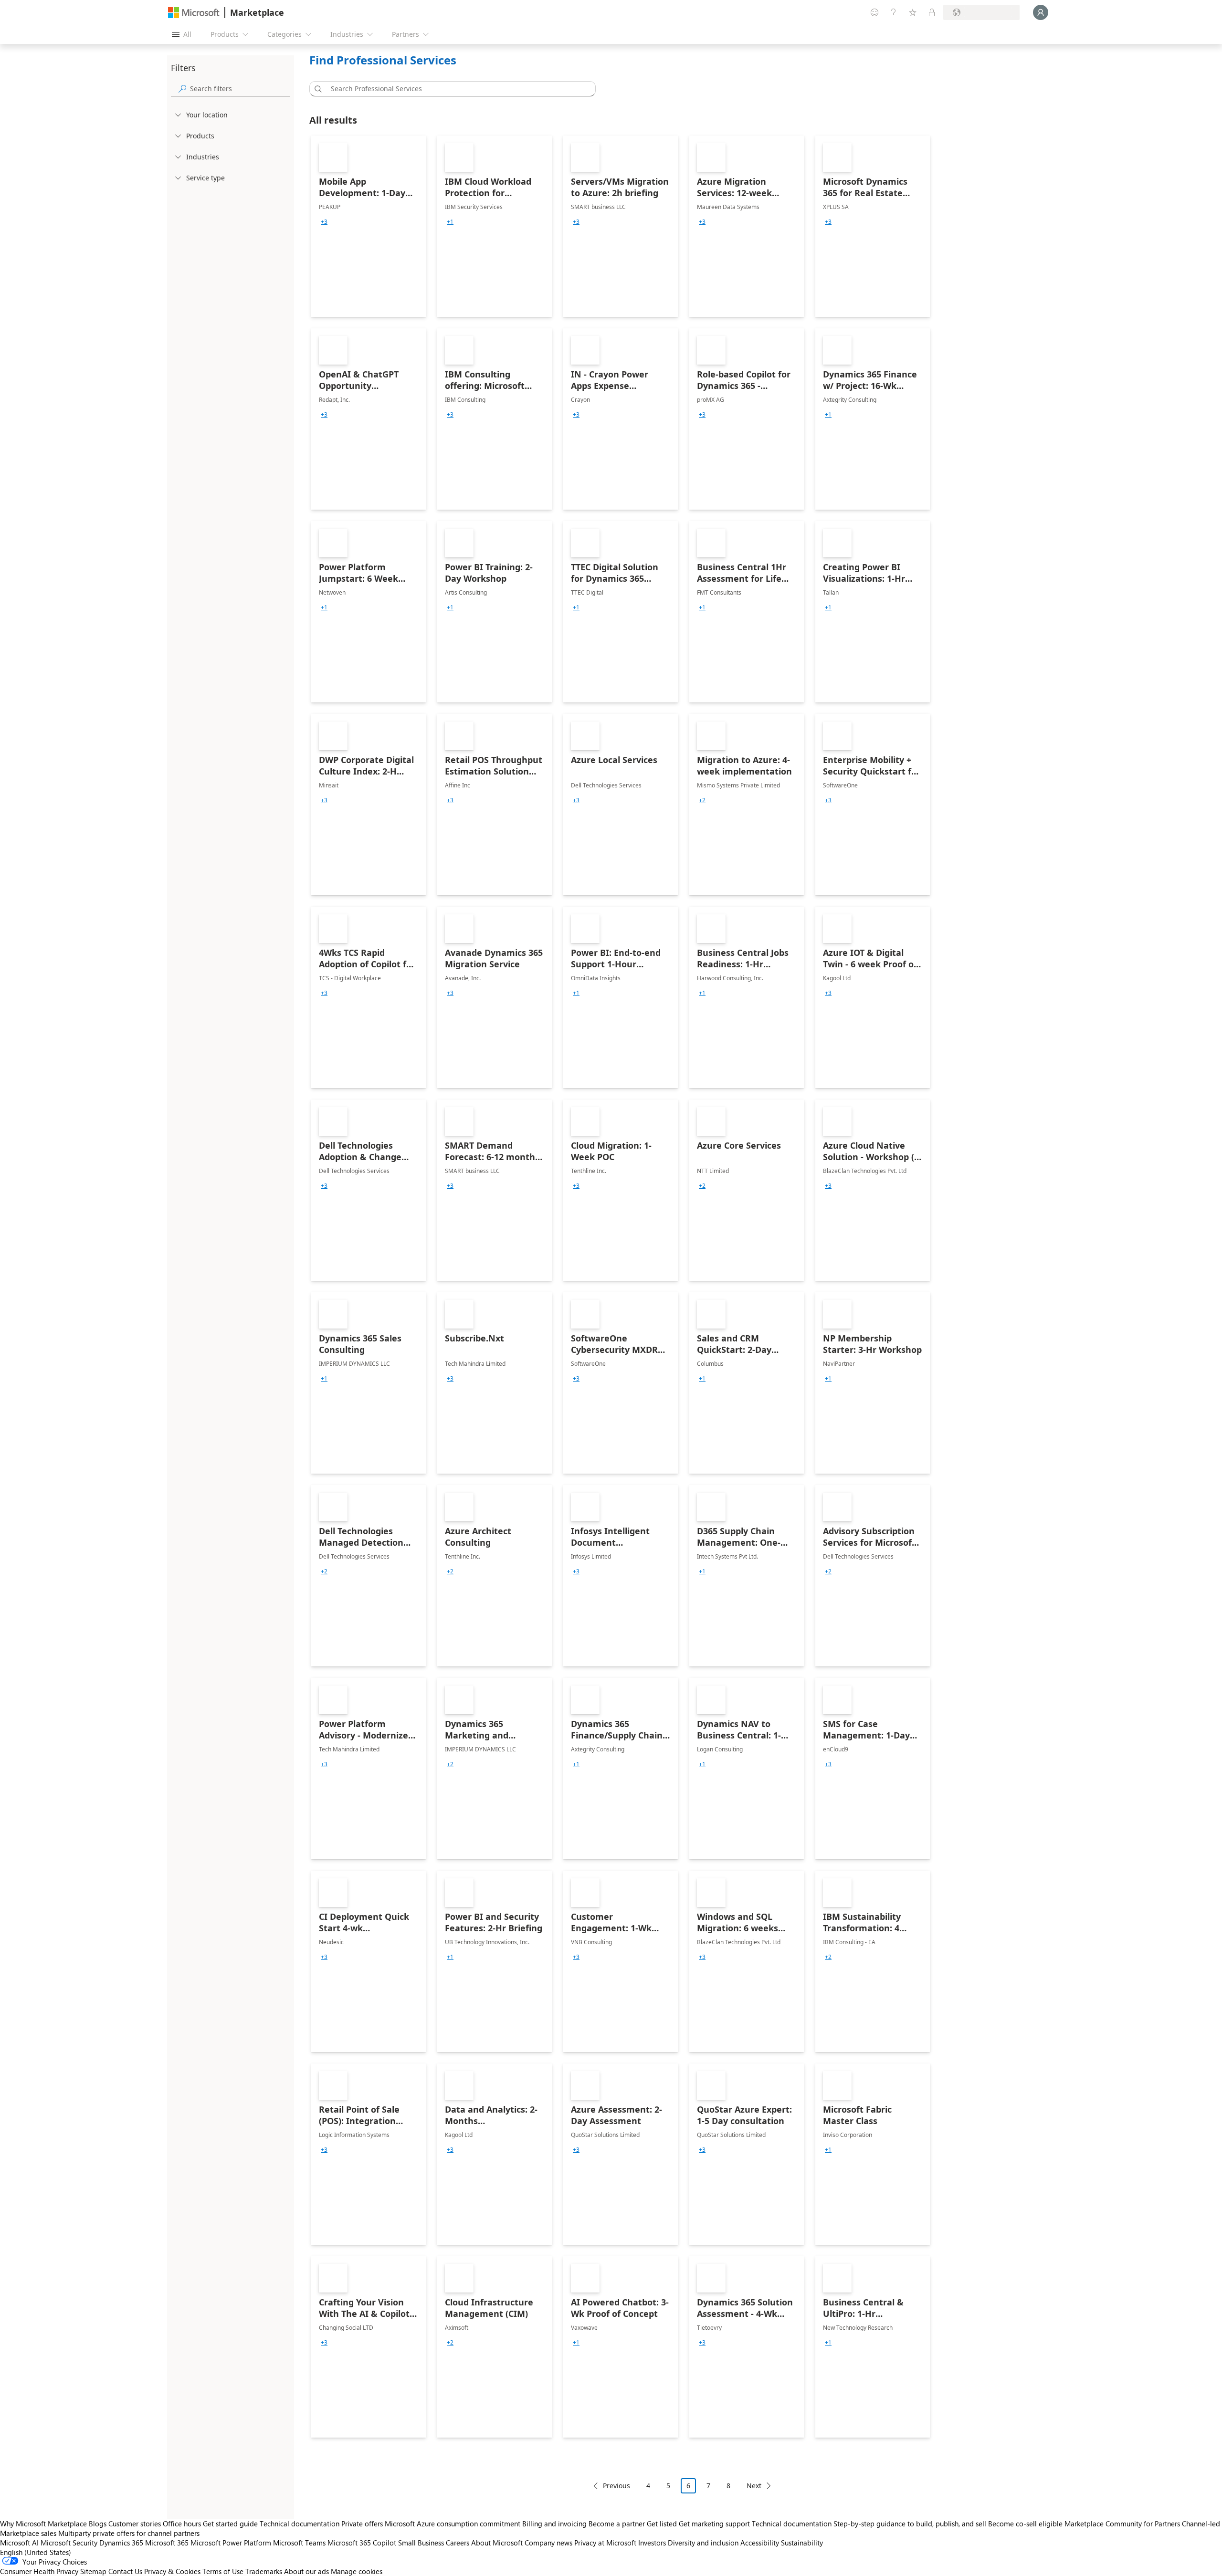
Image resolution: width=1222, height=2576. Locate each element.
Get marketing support (714, 2524)
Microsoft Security (69, 2543)
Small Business (421, 2543)
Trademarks (264, 2571)
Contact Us (125, 2571)
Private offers (362, 2524)
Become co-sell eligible (1025, 2524)
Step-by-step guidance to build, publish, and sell (910, 2524)
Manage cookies (357, 2571)
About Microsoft (497, 2543)
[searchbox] (240, 89)
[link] (369, 226)
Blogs (98, 2524)
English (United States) (36, 2552)
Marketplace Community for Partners (1122, 2524)
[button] (316, 89)
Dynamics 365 (121, 2543)
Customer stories (135, 2524)
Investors (652, 2543)
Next (754, 2486)
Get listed (662, 2524)
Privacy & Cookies (172, 2571)
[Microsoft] (194, 13)
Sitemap (93, 2571)
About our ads (306, 2571)
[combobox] (455, 89)
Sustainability (802, 2543)
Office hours (182, 2524)
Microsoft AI (19, 2543)
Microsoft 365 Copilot (362, 2543)
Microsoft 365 (167, 2543)
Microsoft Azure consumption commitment (453, 2524)
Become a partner (617, 2524)
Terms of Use (223, 2571)
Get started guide (230, 2524)
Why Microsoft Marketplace (43, 2524)
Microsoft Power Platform (231, 2543)
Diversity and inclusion (703, 2543)
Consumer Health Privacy (39, 2571)
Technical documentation (300, 2524)
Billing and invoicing (554, 2524)
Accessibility (760, 2543)
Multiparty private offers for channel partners (129, 2533)
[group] (324, 222)
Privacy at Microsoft (605, 2543)
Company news (548, 2543)
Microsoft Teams (299, 2543)
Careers (458, 2543)
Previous (616, 2486)
